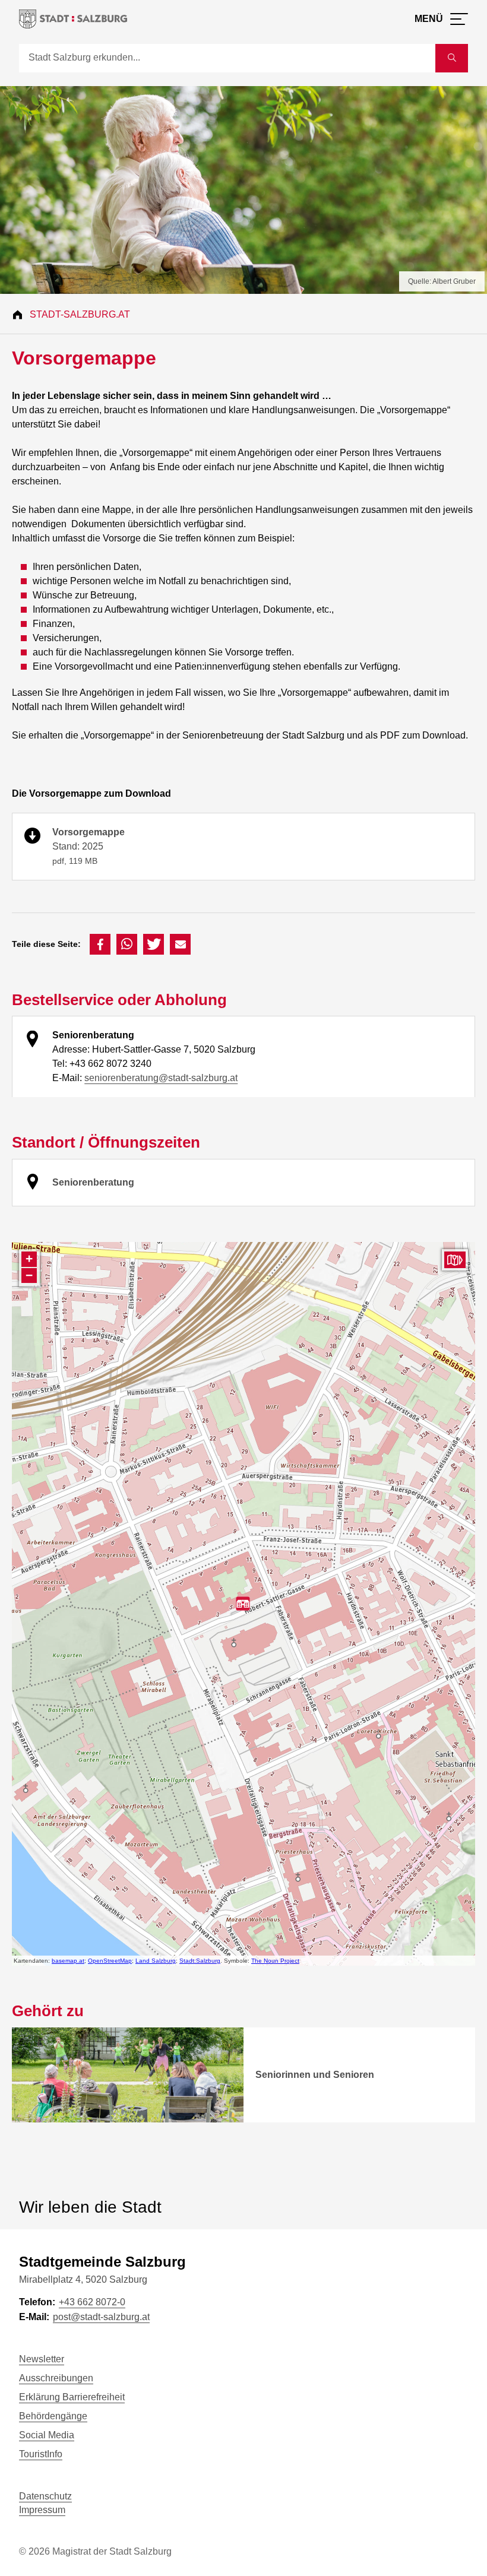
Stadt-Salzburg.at (80, 314)
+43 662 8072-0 (92, 2302)
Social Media (47, 2435)
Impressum (42, 2510)
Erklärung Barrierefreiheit (72, 2397)
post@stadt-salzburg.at (101, 2317)
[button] (100, 944)
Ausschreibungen (56, 2378)
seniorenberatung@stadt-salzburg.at (161, 1078)
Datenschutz (45, 2496)
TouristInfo (41, 2454)
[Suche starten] (452, 58)
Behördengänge (53, 2416)
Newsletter (42, 2359)
